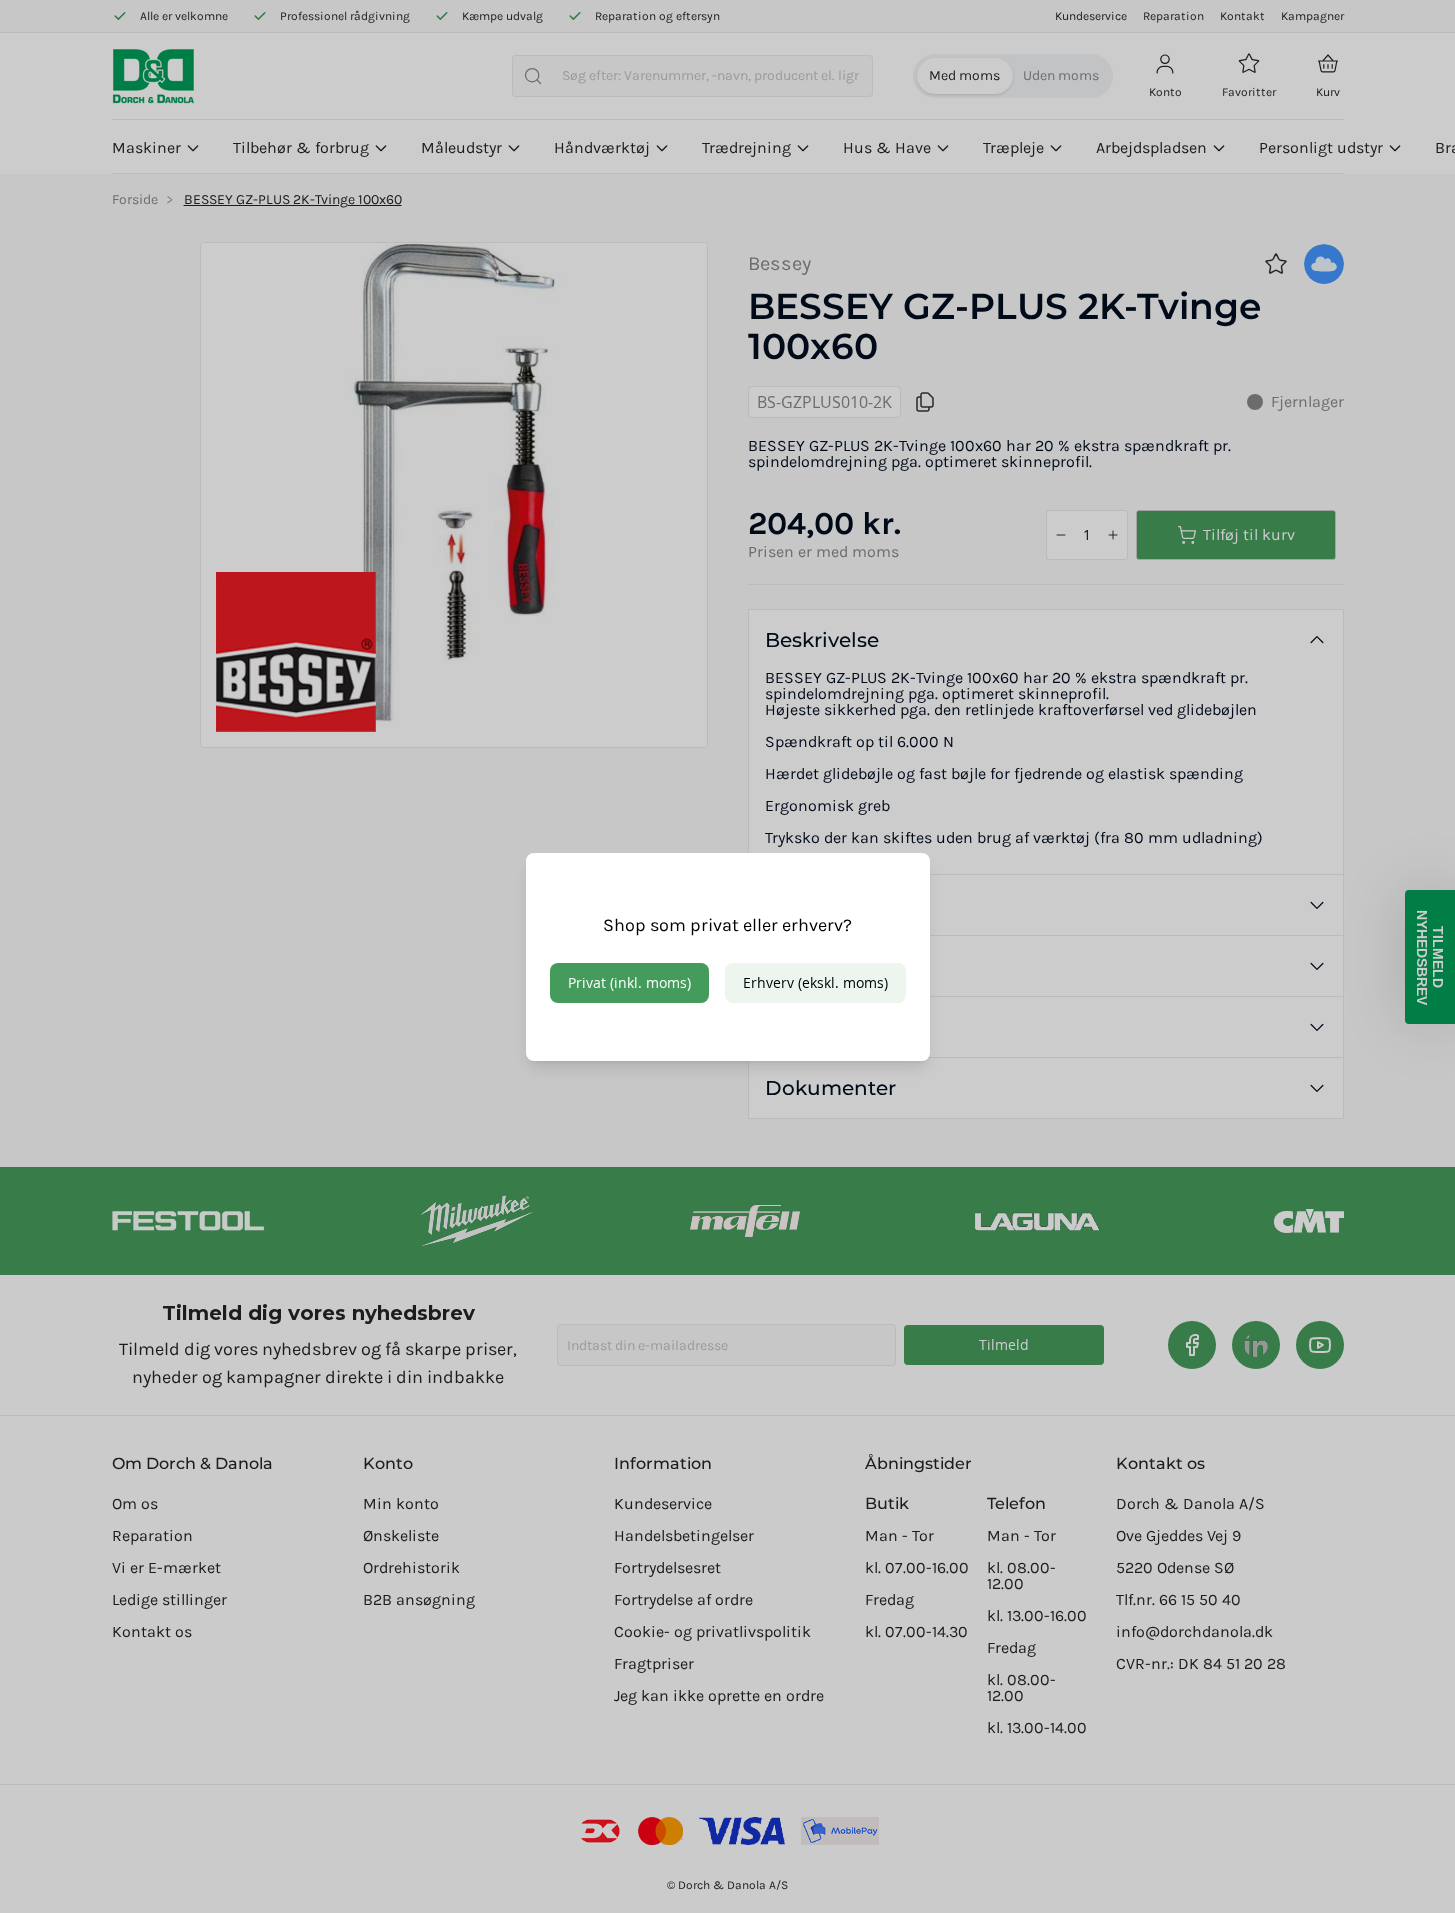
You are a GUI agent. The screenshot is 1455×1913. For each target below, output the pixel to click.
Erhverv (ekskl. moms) (815, 982)
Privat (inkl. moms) (629, 982)
